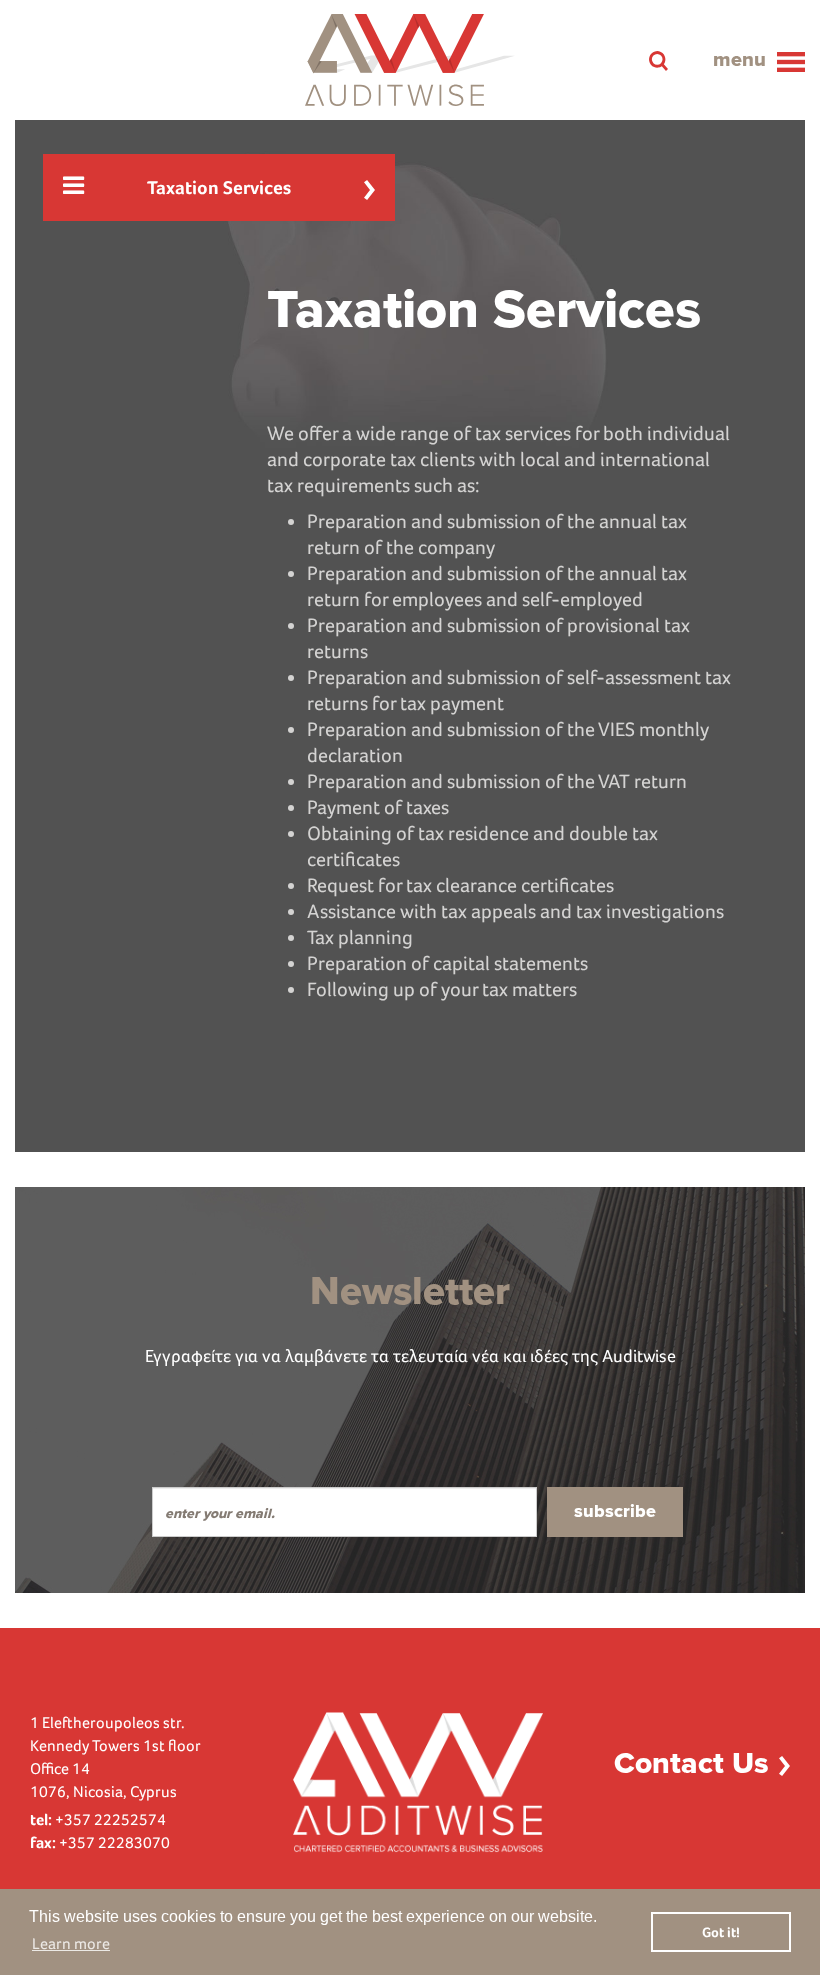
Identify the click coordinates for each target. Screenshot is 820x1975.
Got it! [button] (721, 1932)
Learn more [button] (71, 1943)
